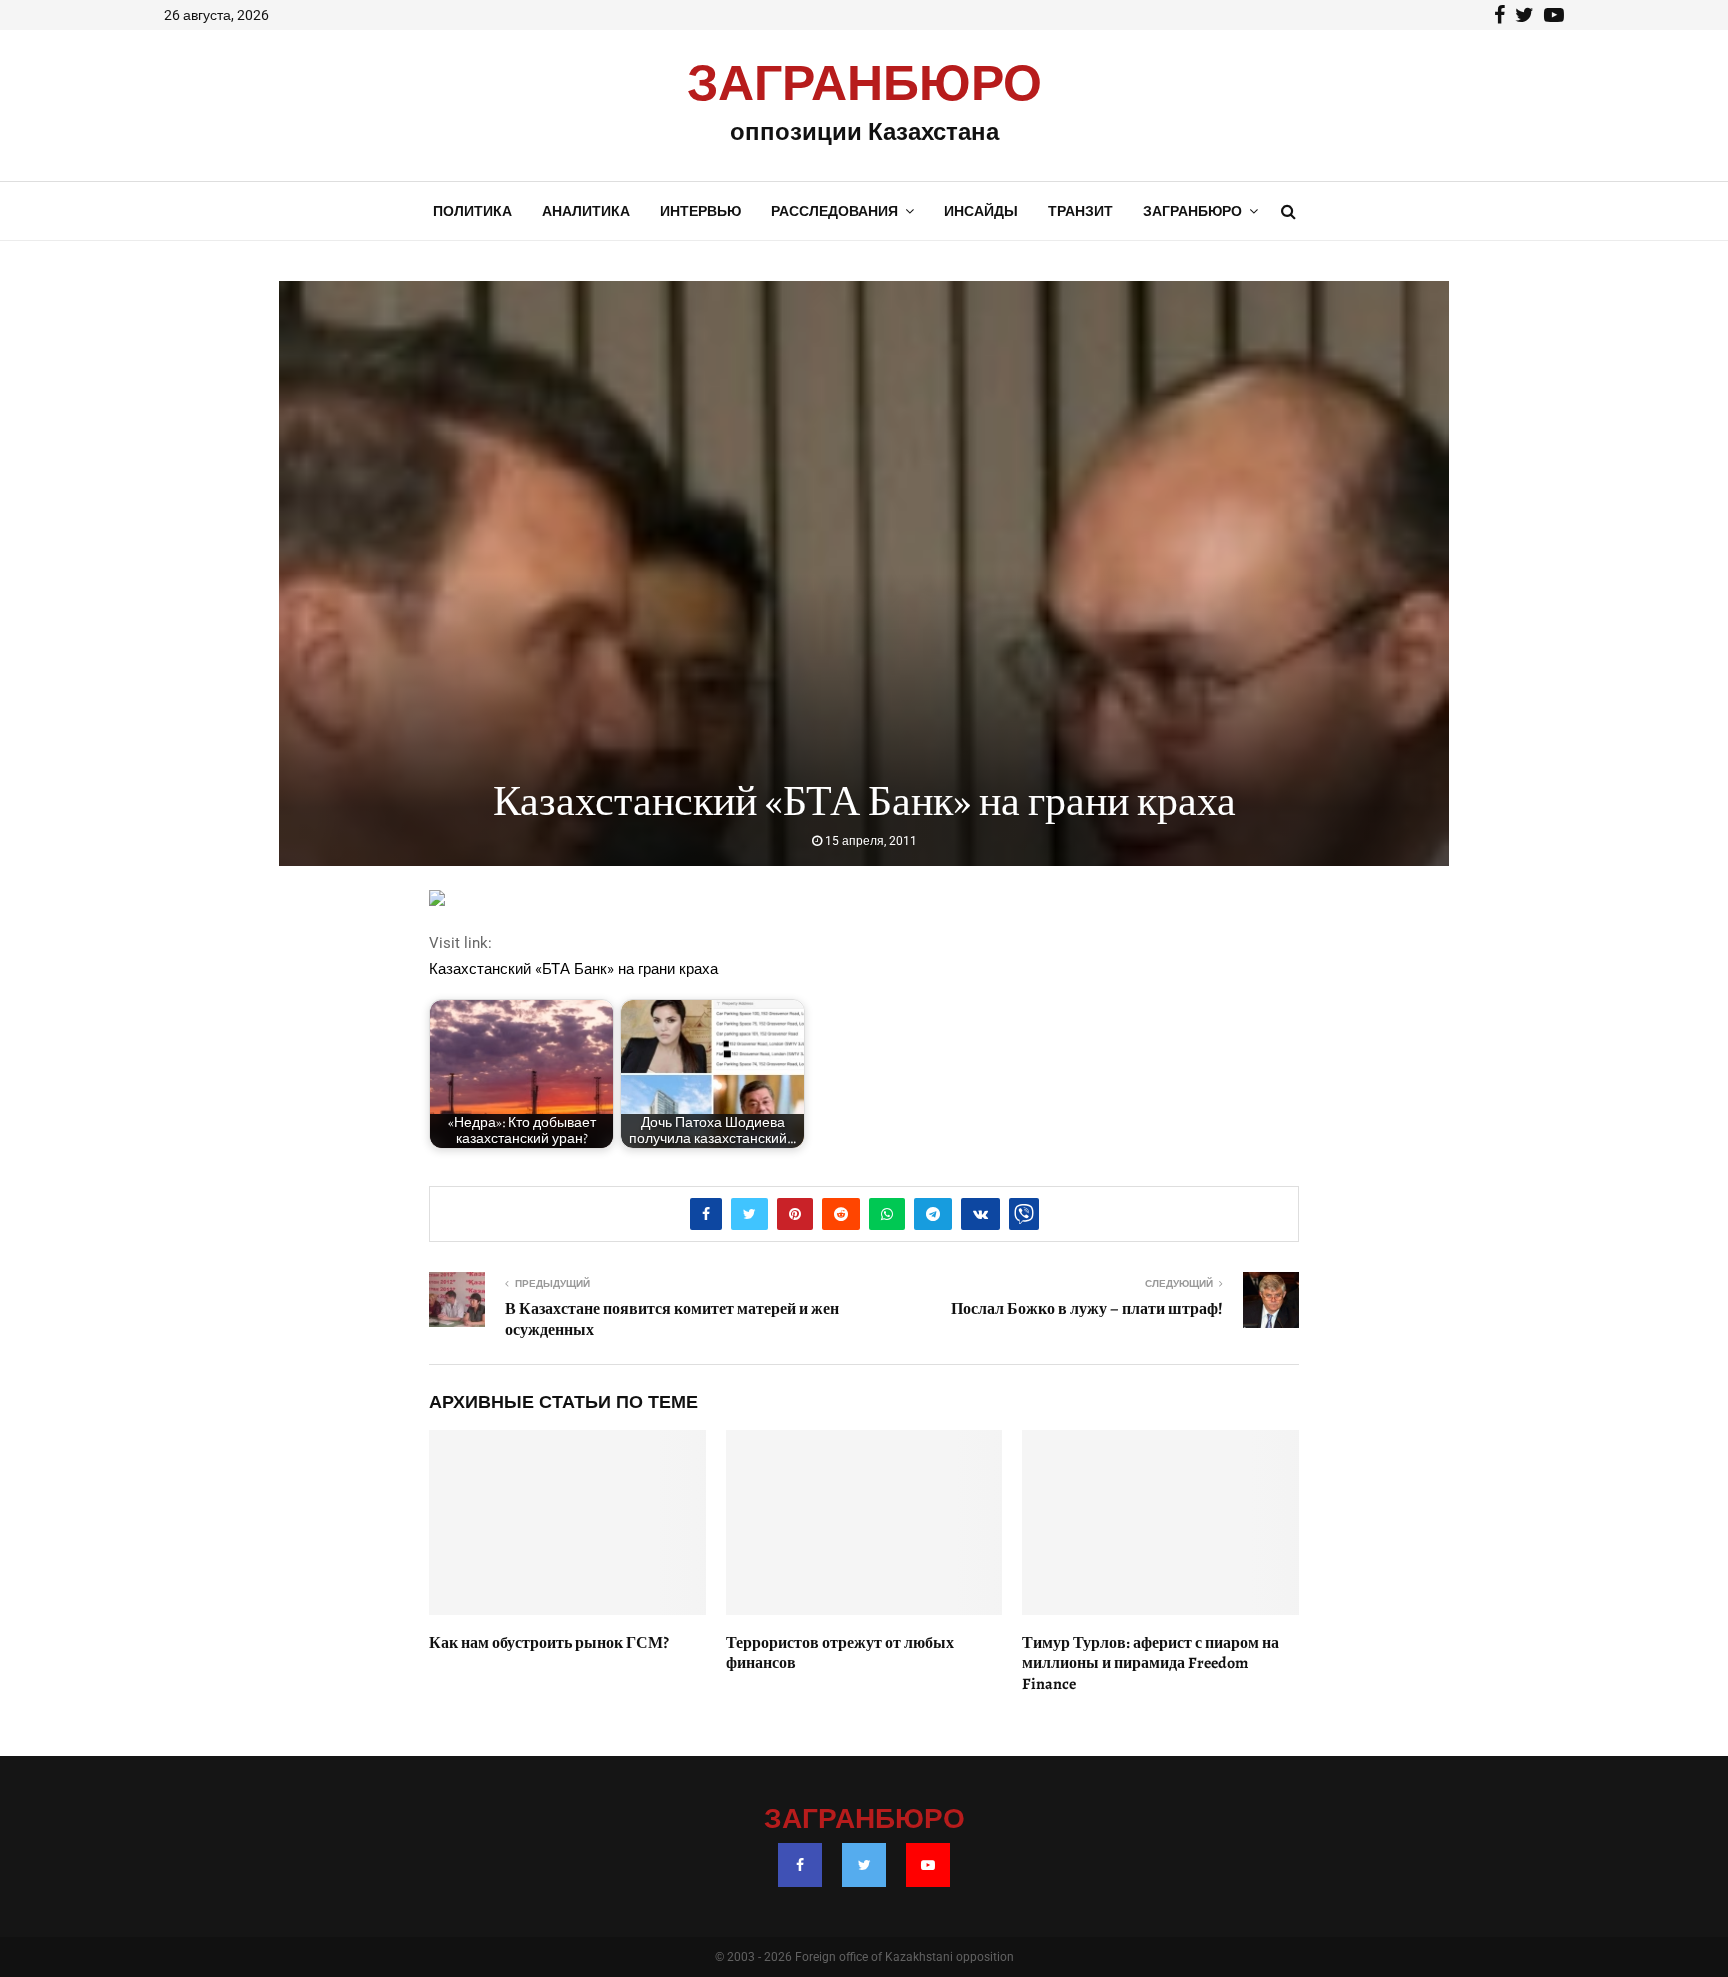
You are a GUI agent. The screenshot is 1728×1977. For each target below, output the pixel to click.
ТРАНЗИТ (1080, 211)
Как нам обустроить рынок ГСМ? (549, 1643)
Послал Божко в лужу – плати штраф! (1087, 1309)
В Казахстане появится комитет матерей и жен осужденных (672, 1319)
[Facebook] (800, 1865)
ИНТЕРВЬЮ (700, 211)
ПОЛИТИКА (472, 211)
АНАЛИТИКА (586, 211)
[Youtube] (928, 1865)
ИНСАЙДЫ (981, 211)
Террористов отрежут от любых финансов (840, 1653)
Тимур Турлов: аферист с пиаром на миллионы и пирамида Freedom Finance (1150, 1664)
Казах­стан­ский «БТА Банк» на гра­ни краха (573, 969)
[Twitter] (864, 1865)
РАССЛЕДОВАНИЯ (834, 211)
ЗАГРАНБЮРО (864, 85)
